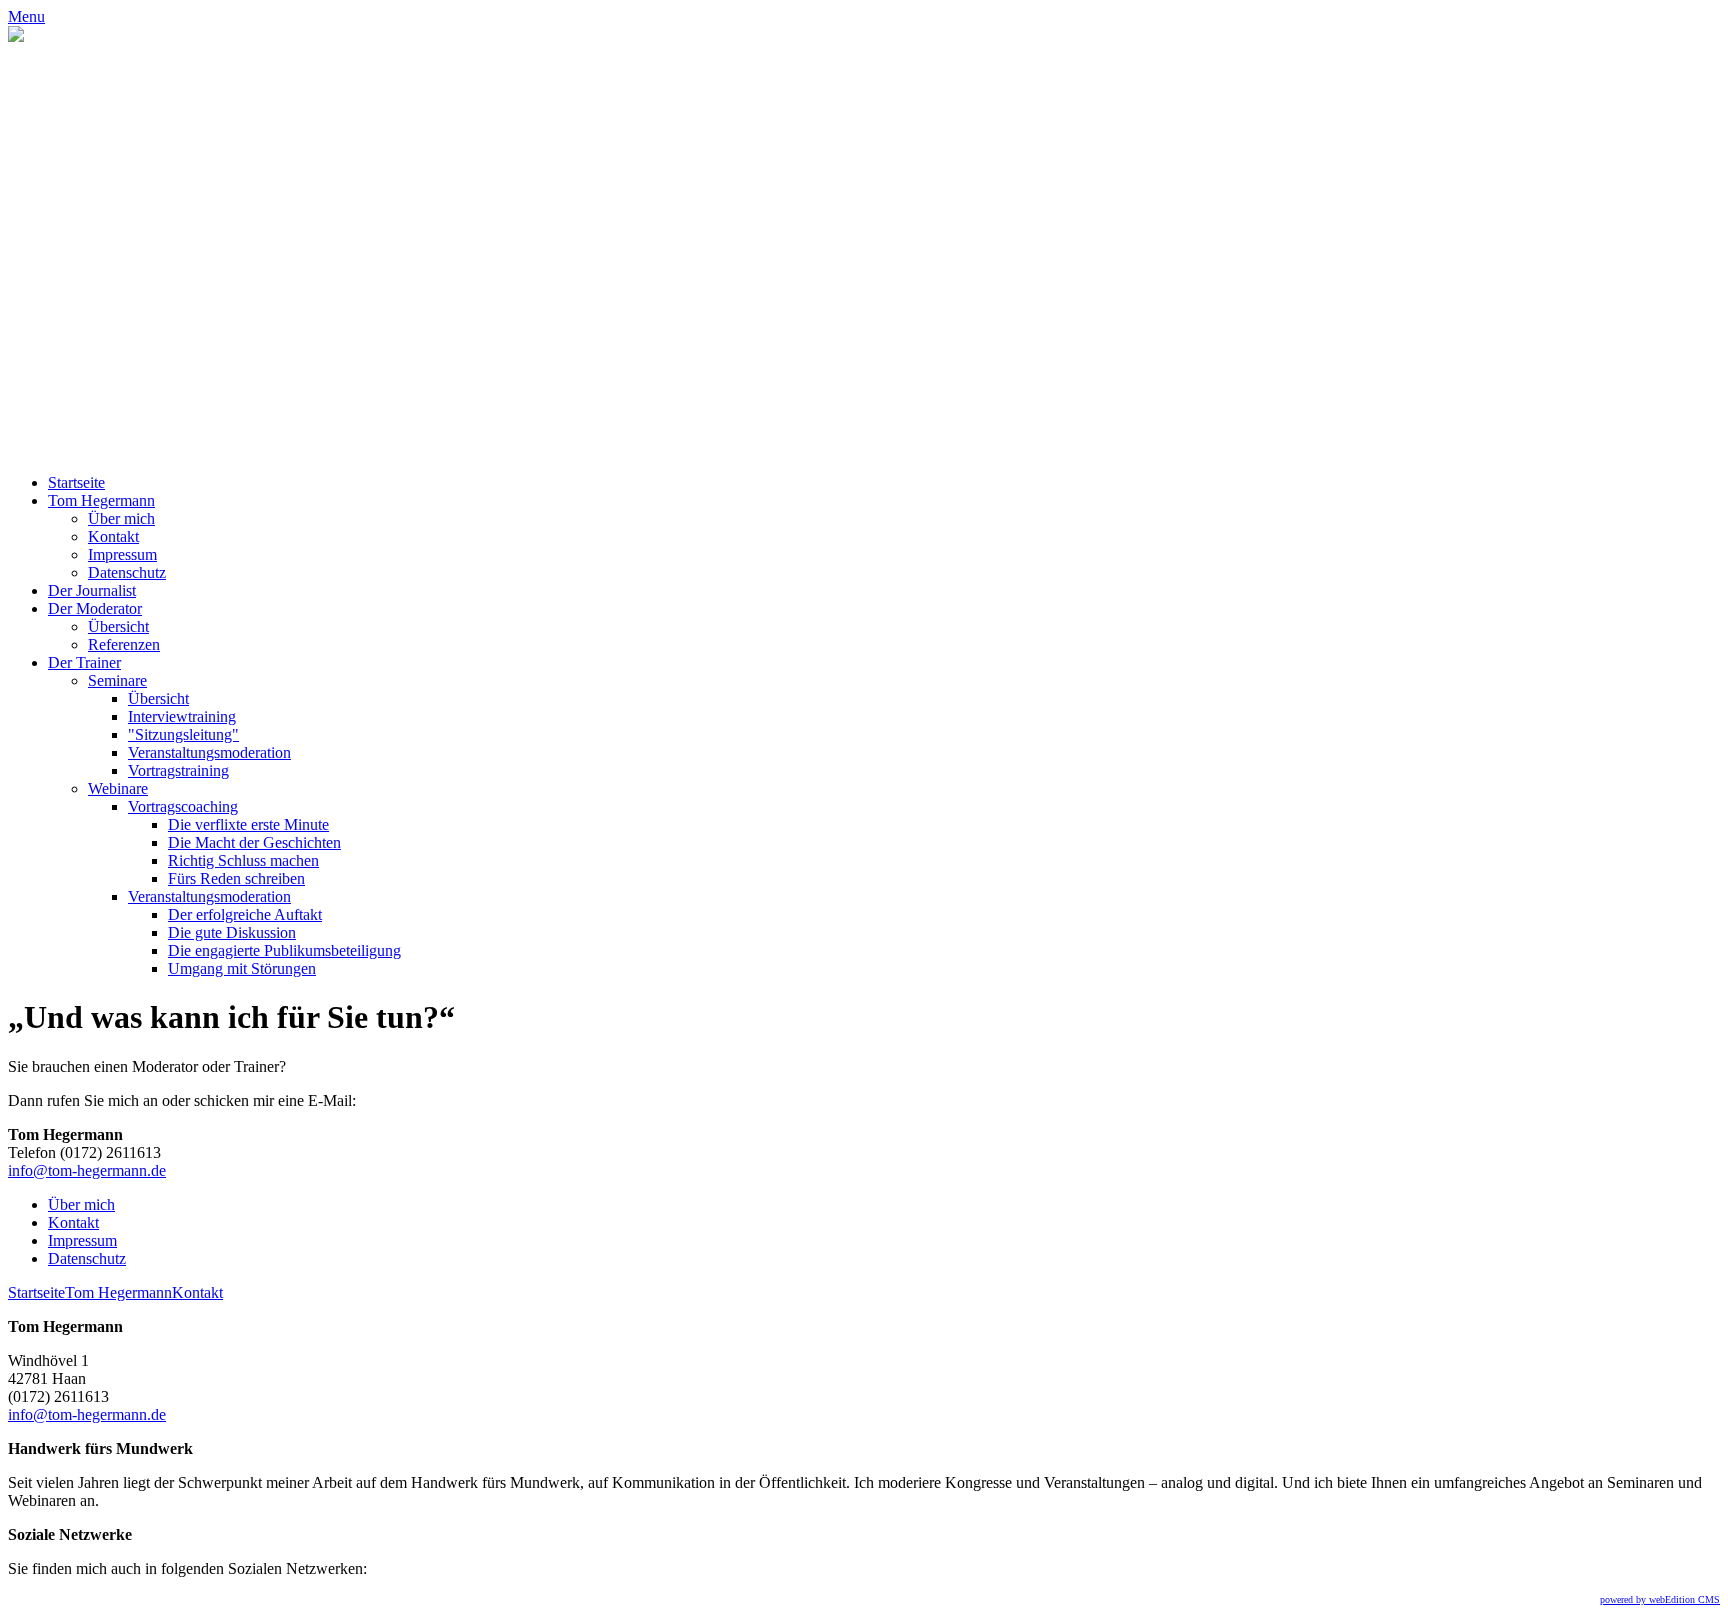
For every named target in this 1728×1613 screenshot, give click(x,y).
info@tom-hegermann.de (87, 1170)
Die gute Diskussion (232, 932)
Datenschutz (127, 572)
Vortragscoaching (183, 806)
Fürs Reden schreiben (236, 878)
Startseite (76, 482)
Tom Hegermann (101, 500)
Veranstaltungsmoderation (209, 752)
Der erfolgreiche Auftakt (245, 914)
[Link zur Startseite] (16, 36)
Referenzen (124, 644)
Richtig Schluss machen (243, 860)
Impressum (122, 554)
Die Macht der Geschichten (254, 842)
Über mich (121, 518)
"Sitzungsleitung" (183, 734)
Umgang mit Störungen (242, 968)
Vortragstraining (178, 770)
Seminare (117, 680)
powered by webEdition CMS (1660, 1599)
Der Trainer (84, 662)
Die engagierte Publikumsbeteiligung (284, 950)
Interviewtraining (182, 716)
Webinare (118, 788)
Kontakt (113, 536)
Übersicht (118, 626)
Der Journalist (92, 590)
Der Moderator (95, 608)
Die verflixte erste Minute (248, 824)
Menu (26, 16)
